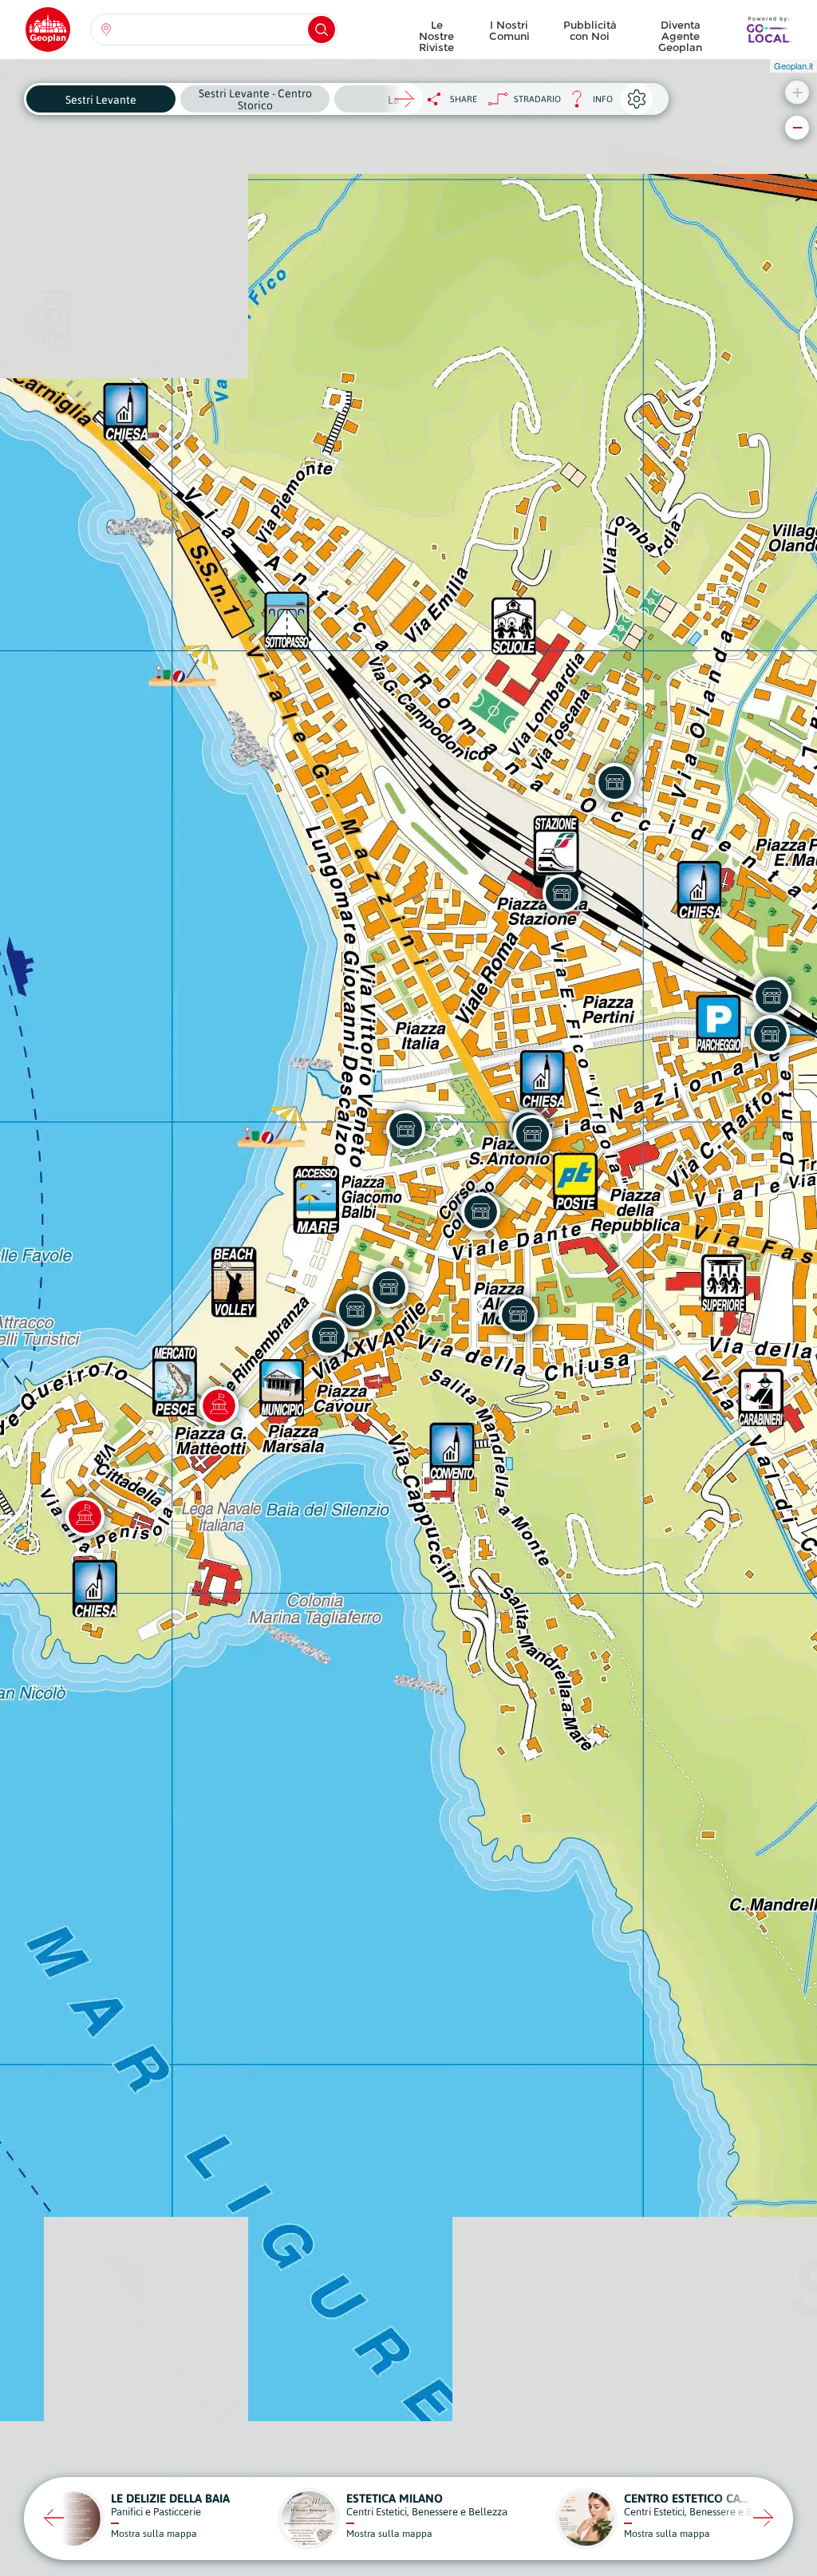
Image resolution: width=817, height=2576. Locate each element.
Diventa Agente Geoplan (680, 32)
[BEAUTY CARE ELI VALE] (518, 1314)
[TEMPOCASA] (480, 1211)
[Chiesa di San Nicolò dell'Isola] (85, 1516)
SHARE (464, 99)
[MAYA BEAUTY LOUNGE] (405, 1129)
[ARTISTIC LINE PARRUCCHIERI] (772, 996)
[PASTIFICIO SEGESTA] (562, 893)
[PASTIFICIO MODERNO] (389, 1287)
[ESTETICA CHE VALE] (770, 1034)
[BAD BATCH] (328, 1336)
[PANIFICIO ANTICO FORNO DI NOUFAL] (532, 1134)
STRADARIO (537, 99)
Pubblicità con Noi (590, 30)
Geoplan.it (793, 65)
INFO (587, 103)
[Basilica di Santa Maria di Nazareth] (219, 1405)
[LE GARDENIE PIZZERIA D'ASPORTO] (614, 782)
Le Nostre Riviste (436, 32)
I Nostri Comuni (509, 30)
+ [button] (797, 92)
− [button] (797, 127)
